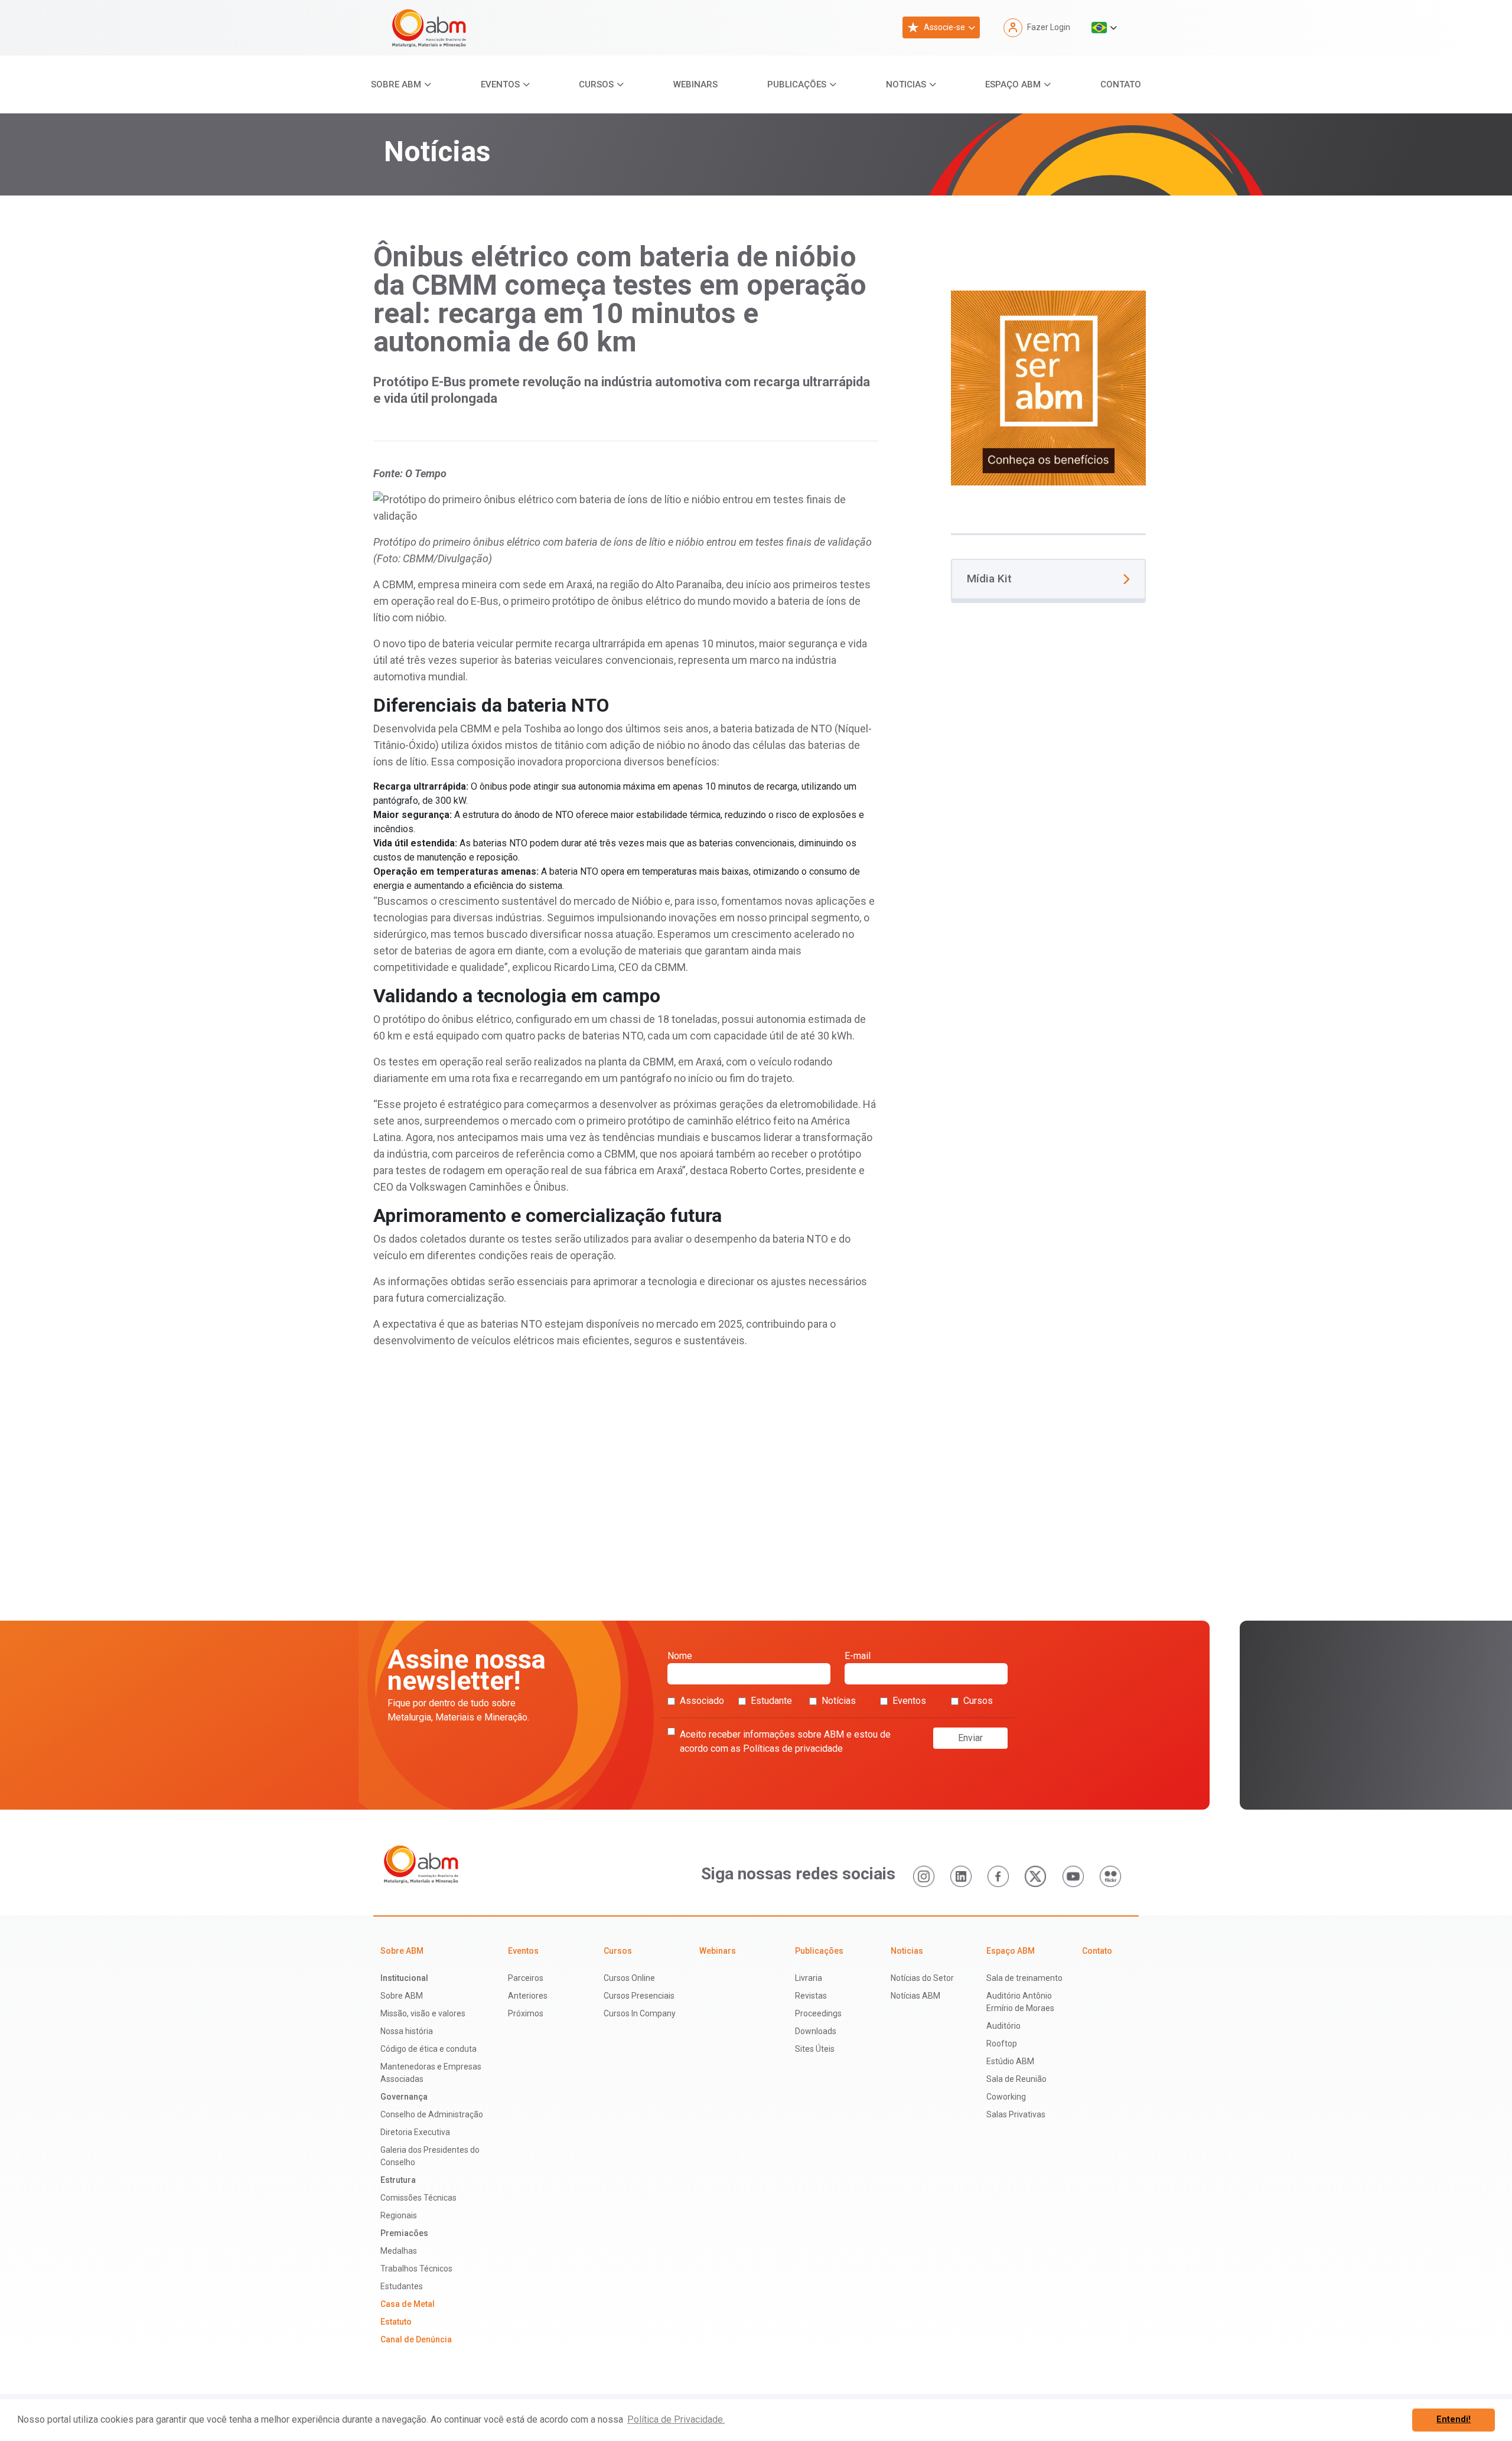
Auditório (1003, 2026)
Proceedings (818, 2013)
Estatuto (396, 2322)
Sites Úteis (815, 2049)
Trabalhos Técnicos (416, 2269)
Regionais (399, 2215)
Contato (1121, 84)
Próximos (526, 2013)
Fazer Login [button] (1049, 27)
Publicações (797, 84)
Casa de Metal (408, 2304)
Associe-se (944, 27)
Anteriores (528, 1996)
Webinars (695, 84)
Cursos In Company (640, 2013)
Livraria (809, 1978)
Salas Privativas (1016, 2114)
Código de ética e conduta (428, 2049)
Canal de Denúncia (416, 2339)
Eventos (500, 84)
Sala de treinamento (1024, 1978)
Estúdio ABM (1010, 2061)
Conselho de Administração (432, 2114)
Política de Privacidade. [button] (676, 2419)
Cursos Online (629, 1978)
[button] (1104, 28)
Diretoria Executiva (415, 2132)
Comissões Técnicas (418, 2198)
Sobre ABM (396, 84)
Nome (680, 1656)
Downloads (816, 2031)
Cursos (596, 84)
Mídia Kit (989, 579)
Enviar (970, 1738)
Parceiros (526, 1978)
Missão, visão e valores (423, 2013)
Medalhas (399, 2251)
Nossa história (407, 2031)
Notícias (839, 1701)
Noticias (906, 84)
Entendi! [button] (1454, 2419)
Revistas (811, 1996)
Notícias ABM (915, 1996)
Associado (702, 1701)
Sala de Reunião (1016, 2079)
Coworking (1006, 2097)
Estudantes (402, 2286)
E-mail (858, 1656)
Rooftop (1002, 2044)
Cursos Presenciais (639, 1996)
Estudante (771, 1701)
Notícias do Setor (922, 1978)
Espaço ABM (1013, 84)
